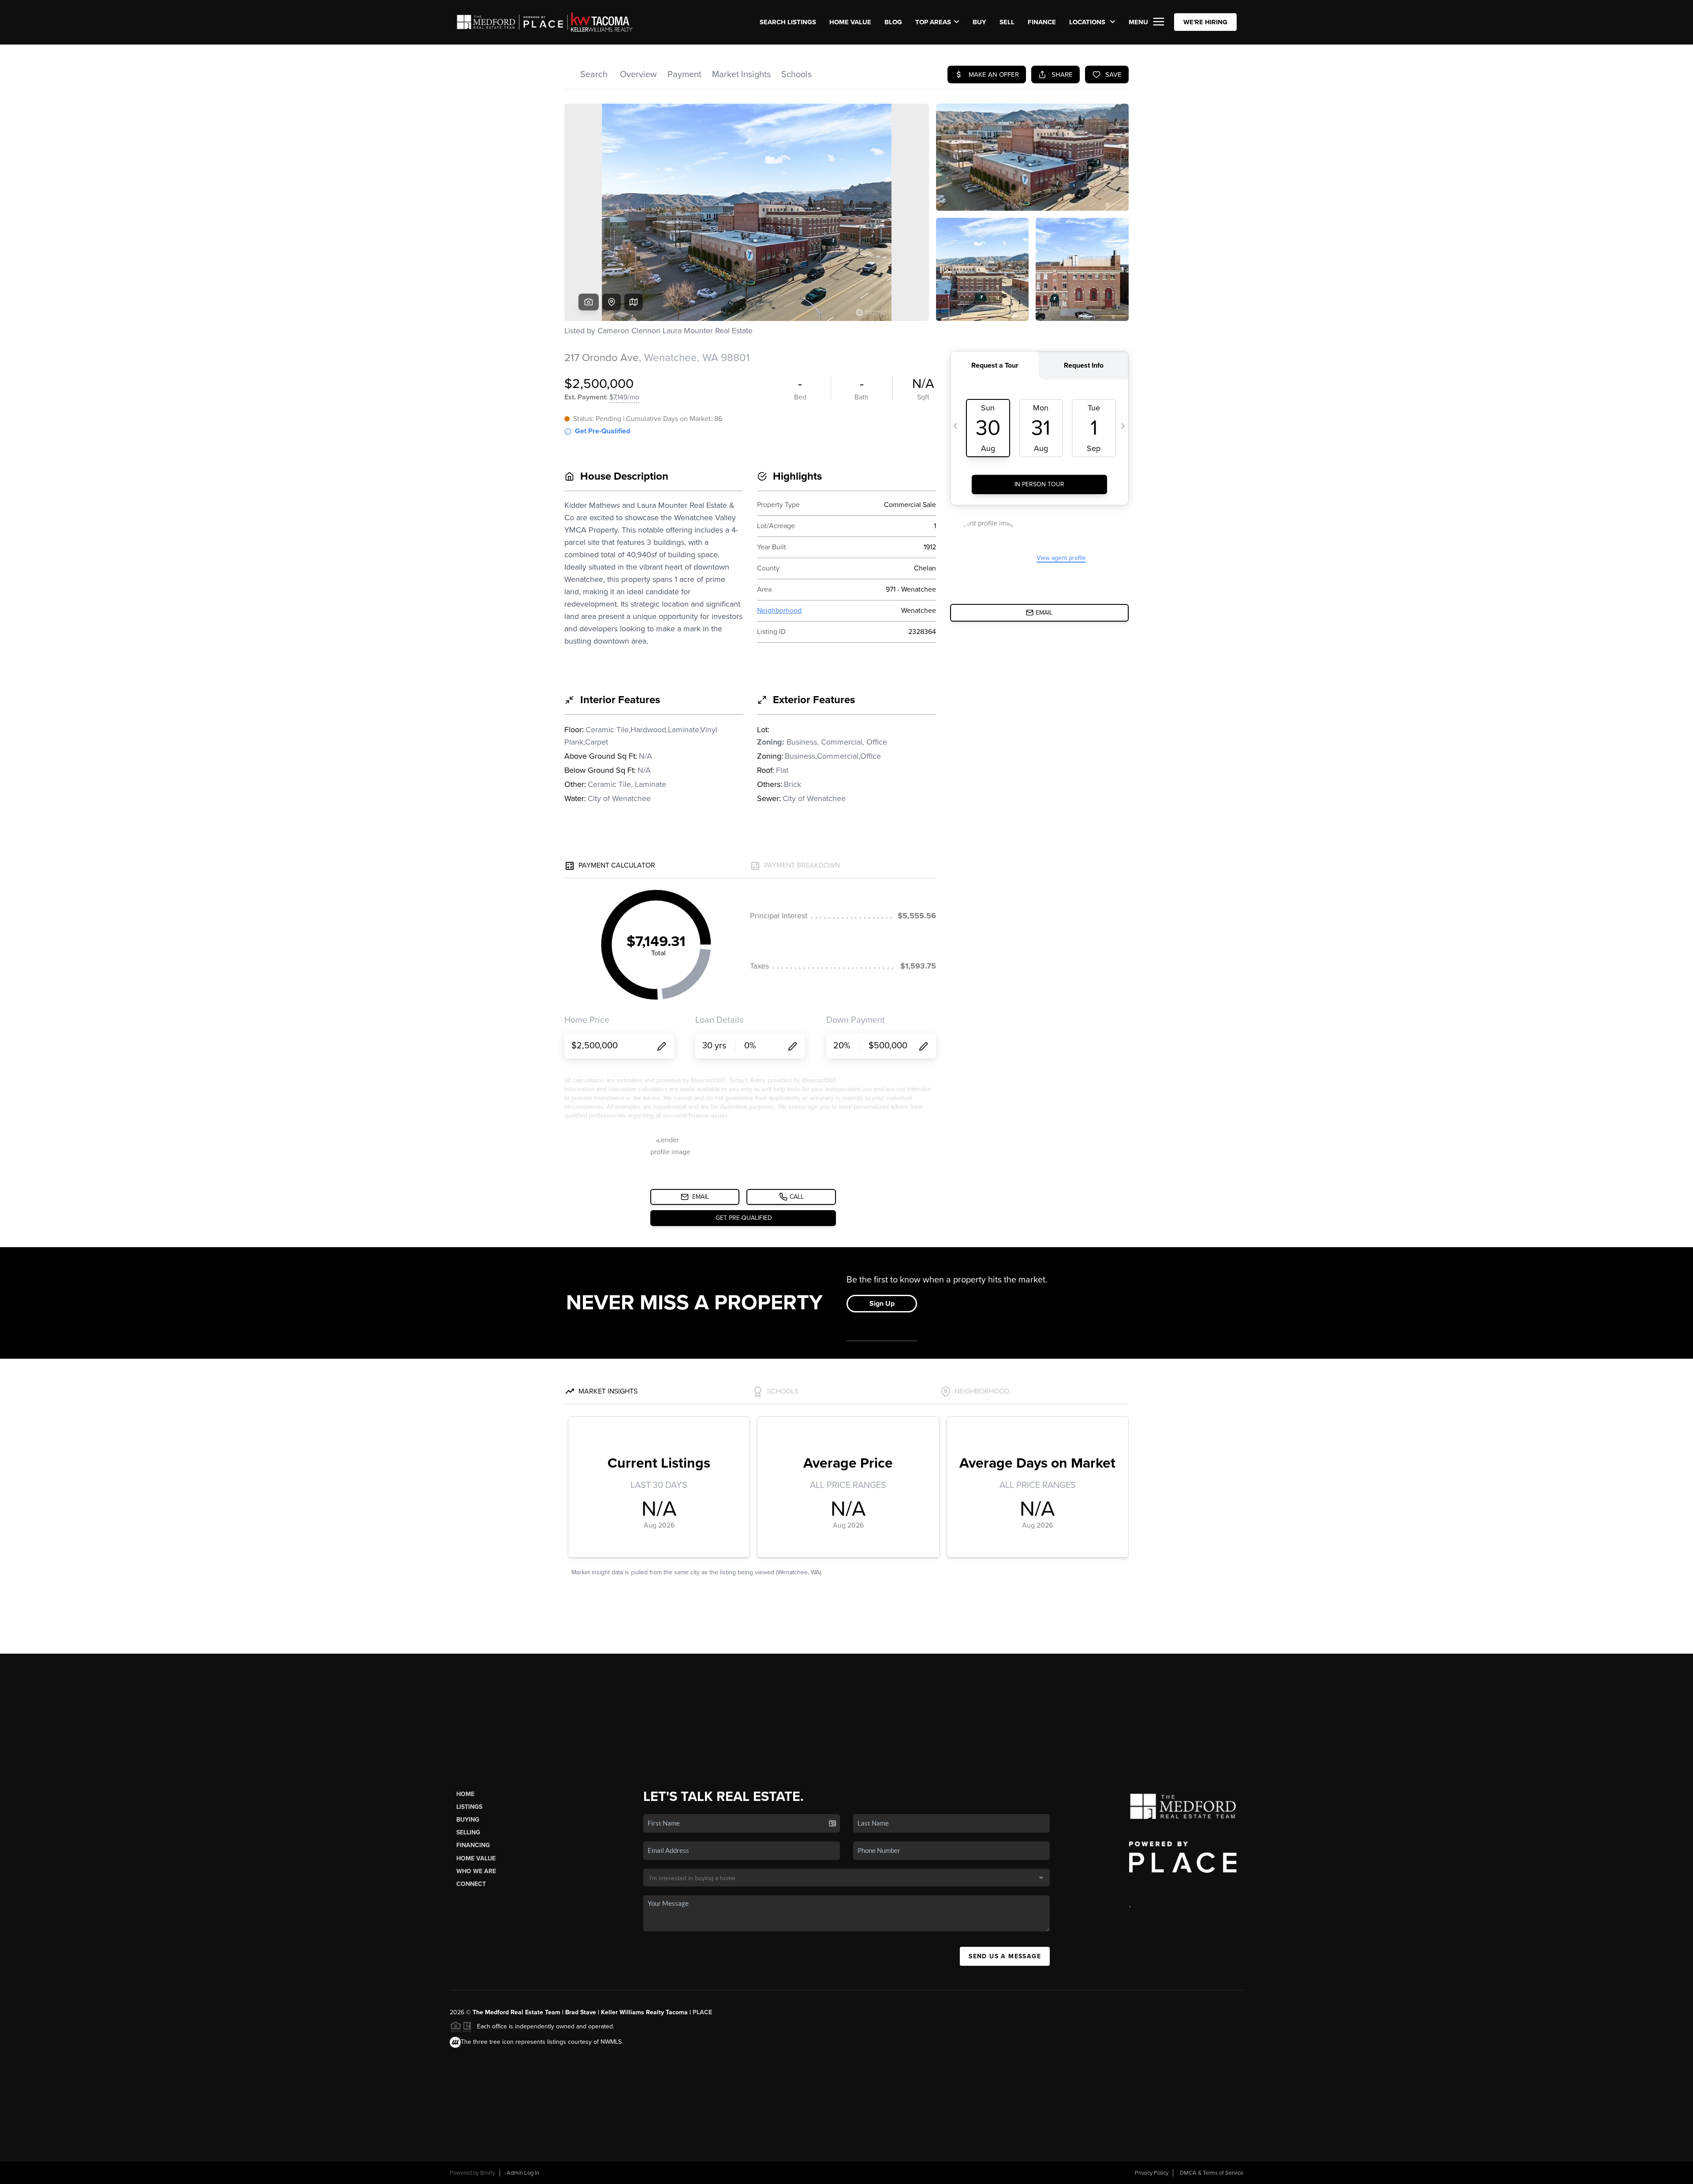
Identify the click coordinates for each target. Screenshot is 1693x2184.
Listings (469, 1807)
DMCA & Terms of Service (1212, 2173)
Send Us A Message (1005, 1956)
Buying (468, 1820)
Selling (468, 1832)
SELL (1007, 22)
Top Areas (933, 22)
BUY (979, 22)
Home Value (850, 22)
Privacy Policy (1152, 2173)
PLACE (702, 2012)
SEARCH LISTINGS (788, 22)
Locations (1088, 22)
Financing (473, 1845)
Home (465, 1794)
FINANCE (1042, 22)
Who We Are (476, 1871)
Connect (471, 1884)
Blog (893, 22)
